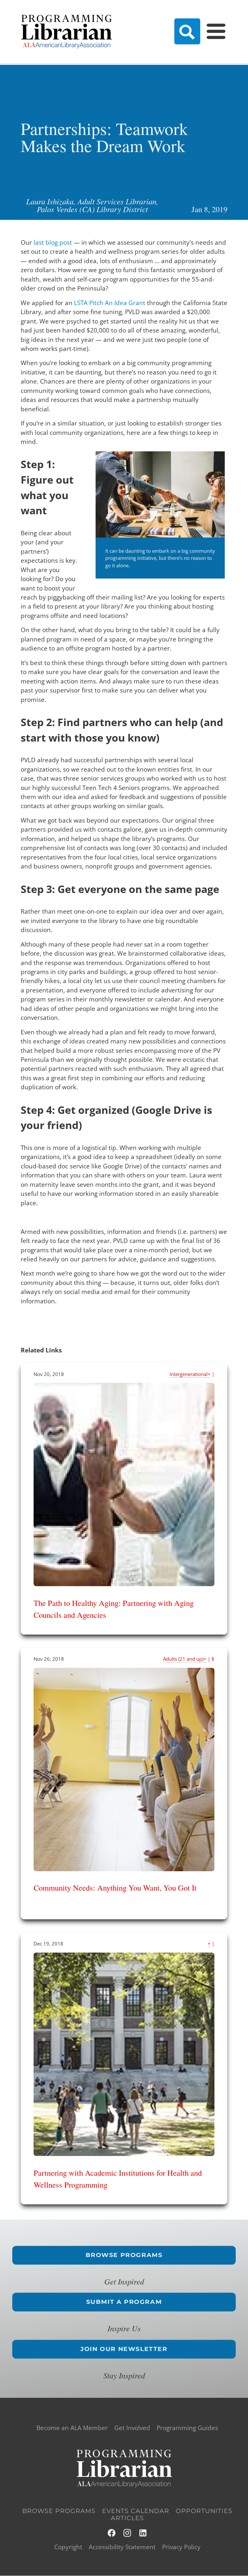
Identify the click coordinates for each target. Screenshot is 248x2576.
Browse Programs (124, 2255)
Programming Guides (187, 2428)
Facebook (112, 2533)
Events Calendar (136, 2511)
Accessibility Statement (122, 2547)
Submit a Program (124, 2302)
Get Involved (132, 2428)
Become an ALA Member (72, 2428)
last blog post (53, 242)
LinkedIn (143, 2533)
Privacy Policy (181, 2547)
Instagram (128, 2533)
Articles (127, 2518)
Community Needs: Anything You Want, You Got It (115, 1888)
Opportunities (204, 2511)
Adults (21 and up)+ (185, 1659)
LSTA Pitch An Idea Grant (110, 303)
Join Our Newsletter (124, 2349)
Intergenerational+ (190, 1374)
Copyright (68, 2547)
